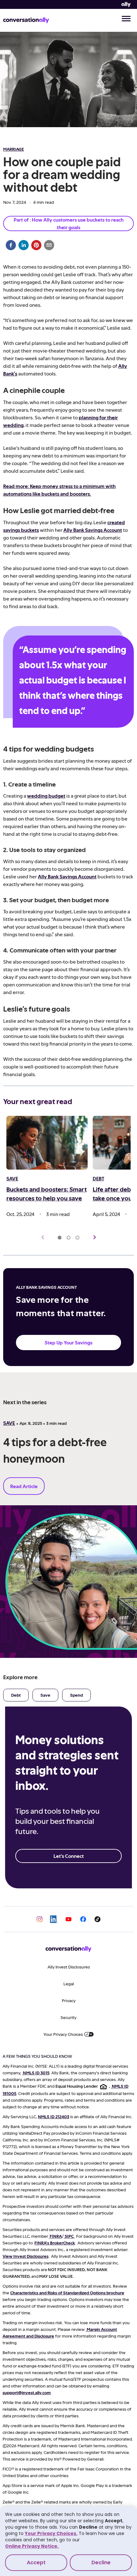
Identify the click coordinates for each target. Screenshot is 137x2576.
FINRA (56, 2236)
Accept (36, 2562)
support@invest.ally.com (27, 2392)
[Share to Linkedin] (24, 245)
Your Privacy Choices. (51, 2533)
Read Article (24, 1486)
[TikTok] (97, 1919)
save (9, 1423)
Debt (16, 1695)
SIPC (69, 2236)
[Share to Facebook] (11, 245)
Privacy (69, 2000)
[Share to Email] (49, 245)
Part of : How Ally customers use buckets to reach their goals (69, 223)
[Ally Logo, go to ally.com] (126, 5)
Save (45, 1695)
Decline (101, 2562)
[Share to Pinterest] (36, 245)
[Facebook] (83, 1919)
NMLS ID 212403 (54, 2116)
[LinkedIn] (54, 1919)
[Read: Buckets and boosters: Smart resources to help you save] (47, 1143)
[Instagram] (40, 1919)
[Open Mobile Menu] (126, 19)
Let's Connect (69, 1856)
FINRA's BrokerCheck (55, 2243)
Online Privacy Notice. (32, 2546)
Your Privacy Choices (63, 2034)
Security (68, 2017)
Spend (76, 1695)
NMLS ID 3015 (36, 2073)
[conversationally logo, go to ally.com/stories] (26, 20)
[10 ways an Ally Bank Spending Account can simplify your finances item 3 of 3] (77, 1238)
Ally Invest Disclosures (69, 1967)
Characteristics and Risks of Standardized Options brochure (67, 2293)
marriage (14, 149)
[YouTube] (68, 1919)
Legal (69, 1984)
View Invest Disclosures (25, 2256)
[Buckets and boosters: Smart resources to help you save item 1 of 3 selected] (60, 1238)
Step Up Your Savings (68, 1342)
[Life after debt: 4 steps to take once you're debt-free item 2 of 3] (68, 1238)
